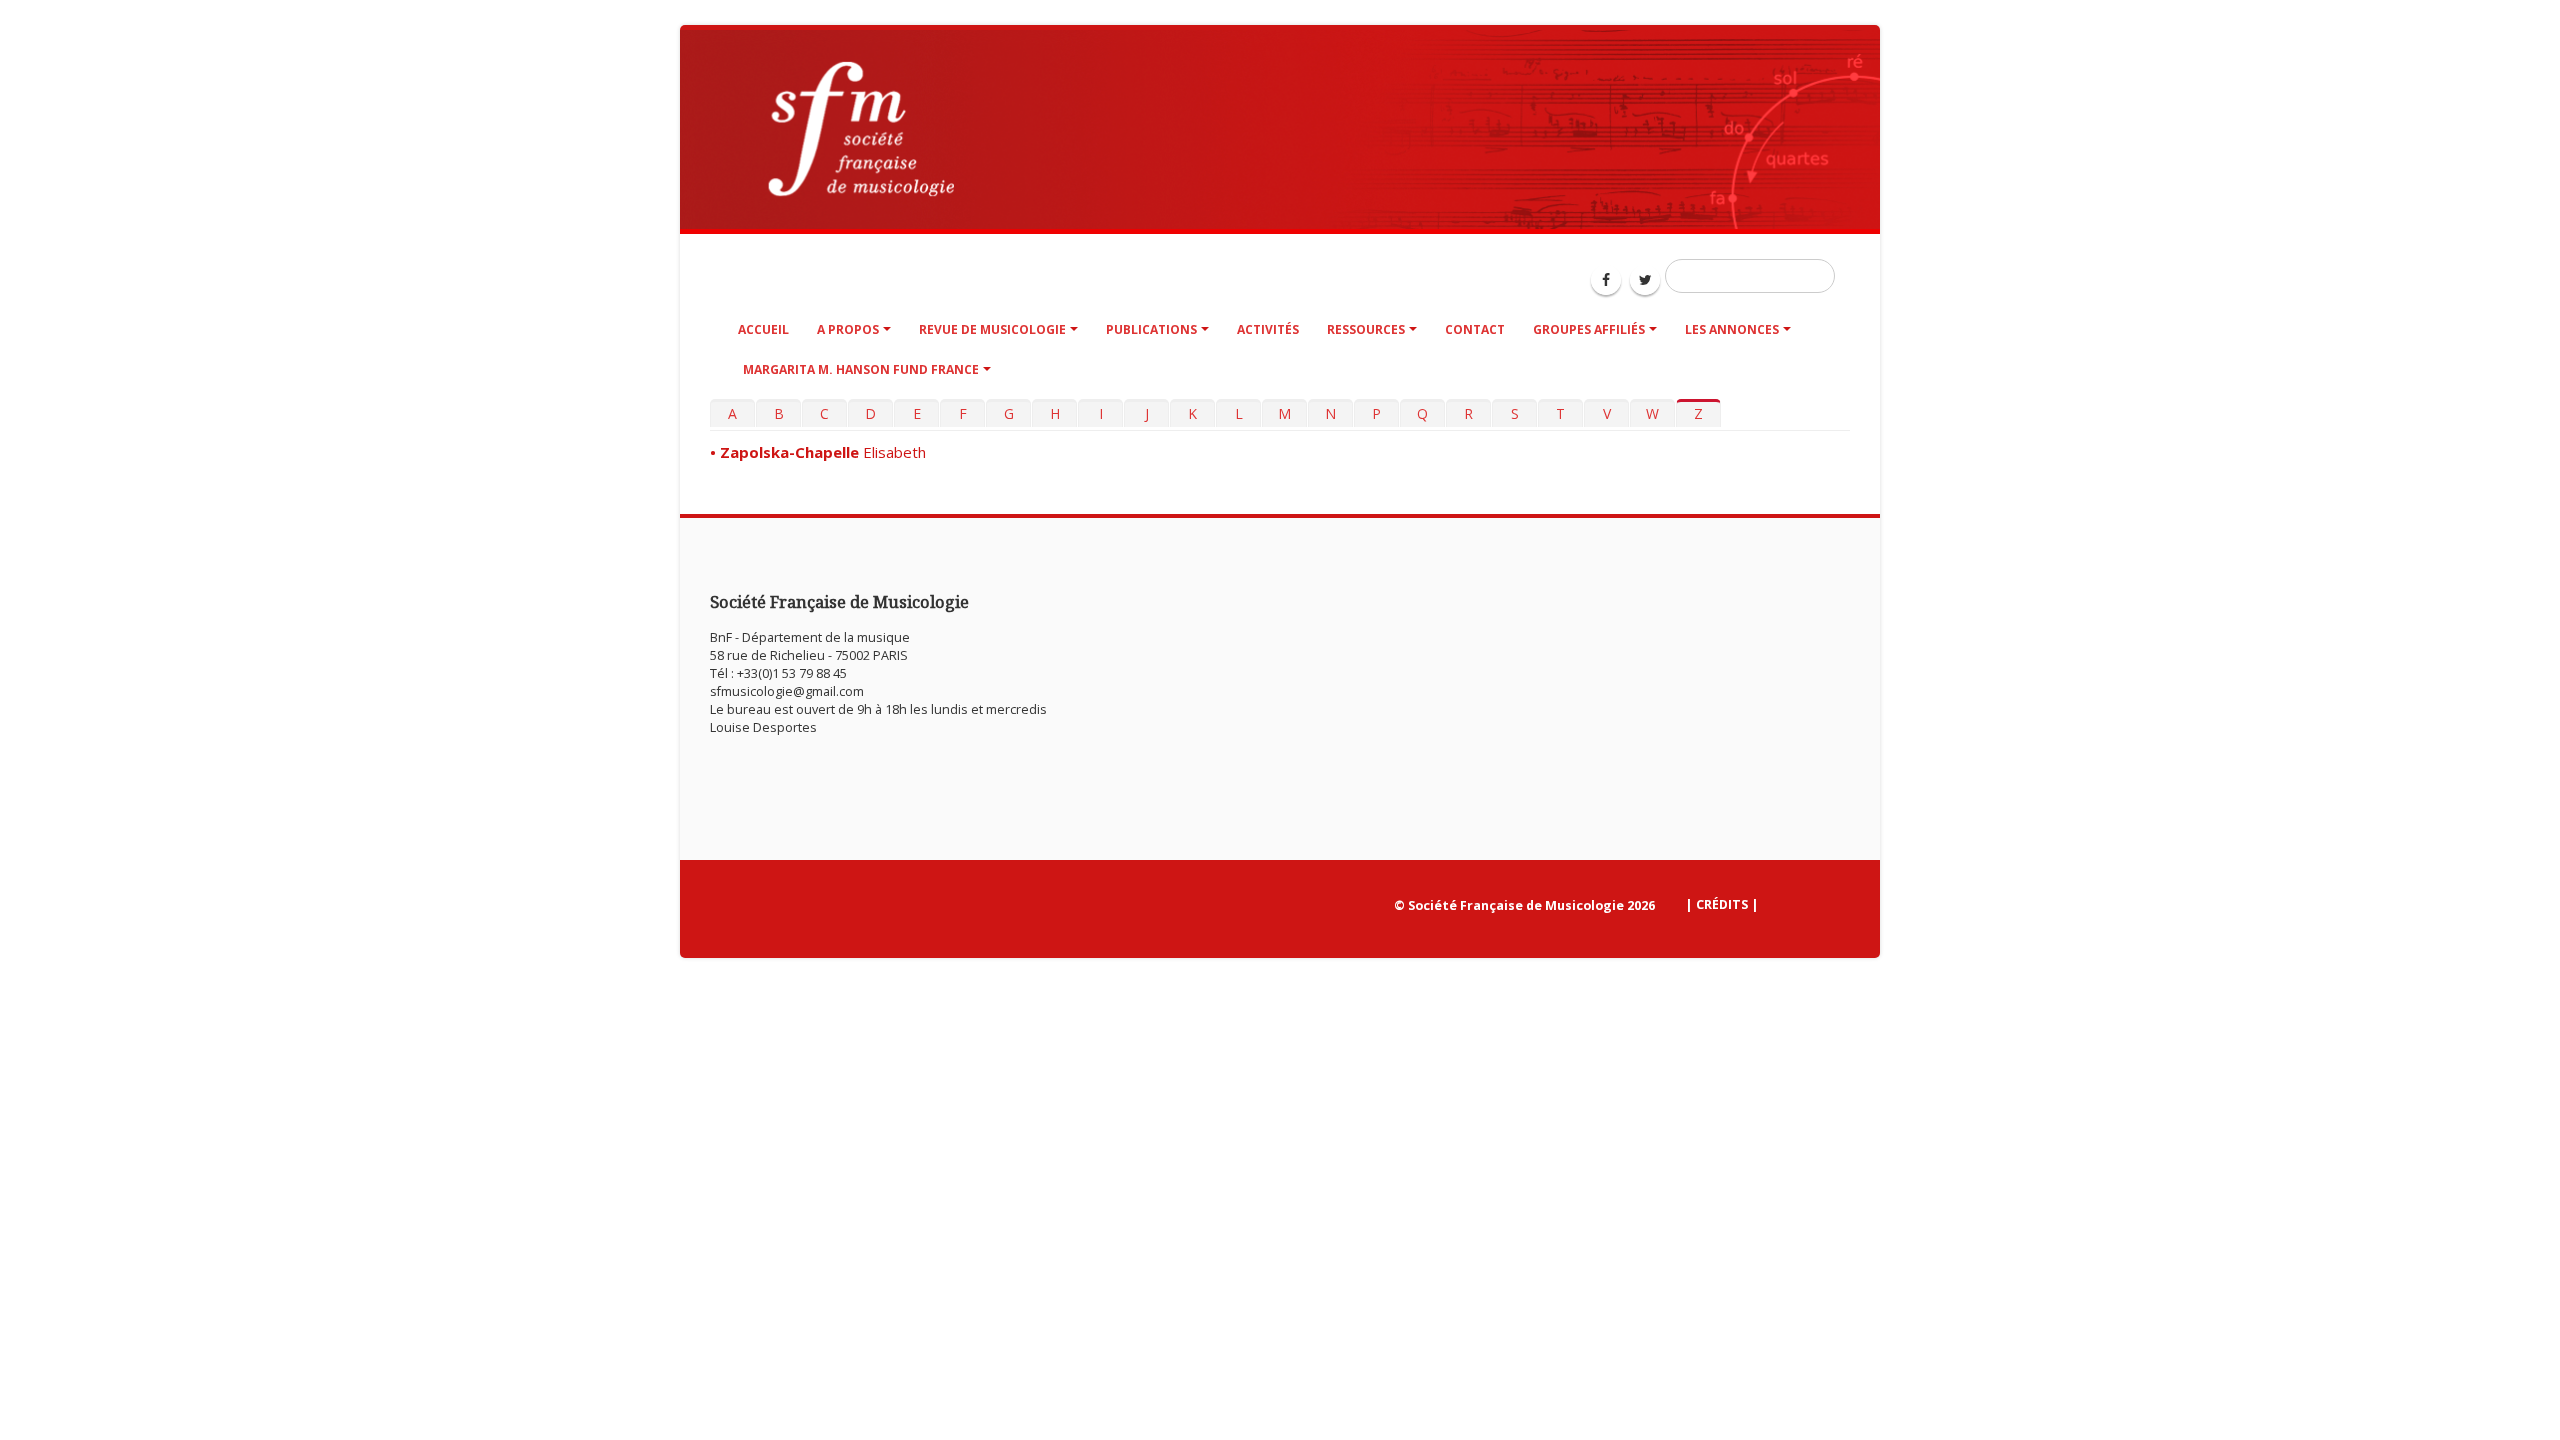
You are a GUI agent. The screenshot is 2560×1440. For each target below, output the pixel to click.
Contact (1475, 329)
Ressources (1366, 329)
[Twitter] (1645, 280)
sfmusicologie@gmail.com (787, 691)
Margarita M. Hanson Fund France (859, 369)
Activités (1268, 329)
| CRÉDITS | (1722, 904)
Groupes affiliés (1589, 329)
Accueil (763, 329)
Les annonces (1732, 329)
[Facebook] (1606, 280)
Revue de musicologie (992, 329)
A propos (848, 329)
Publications (1151, 329)
